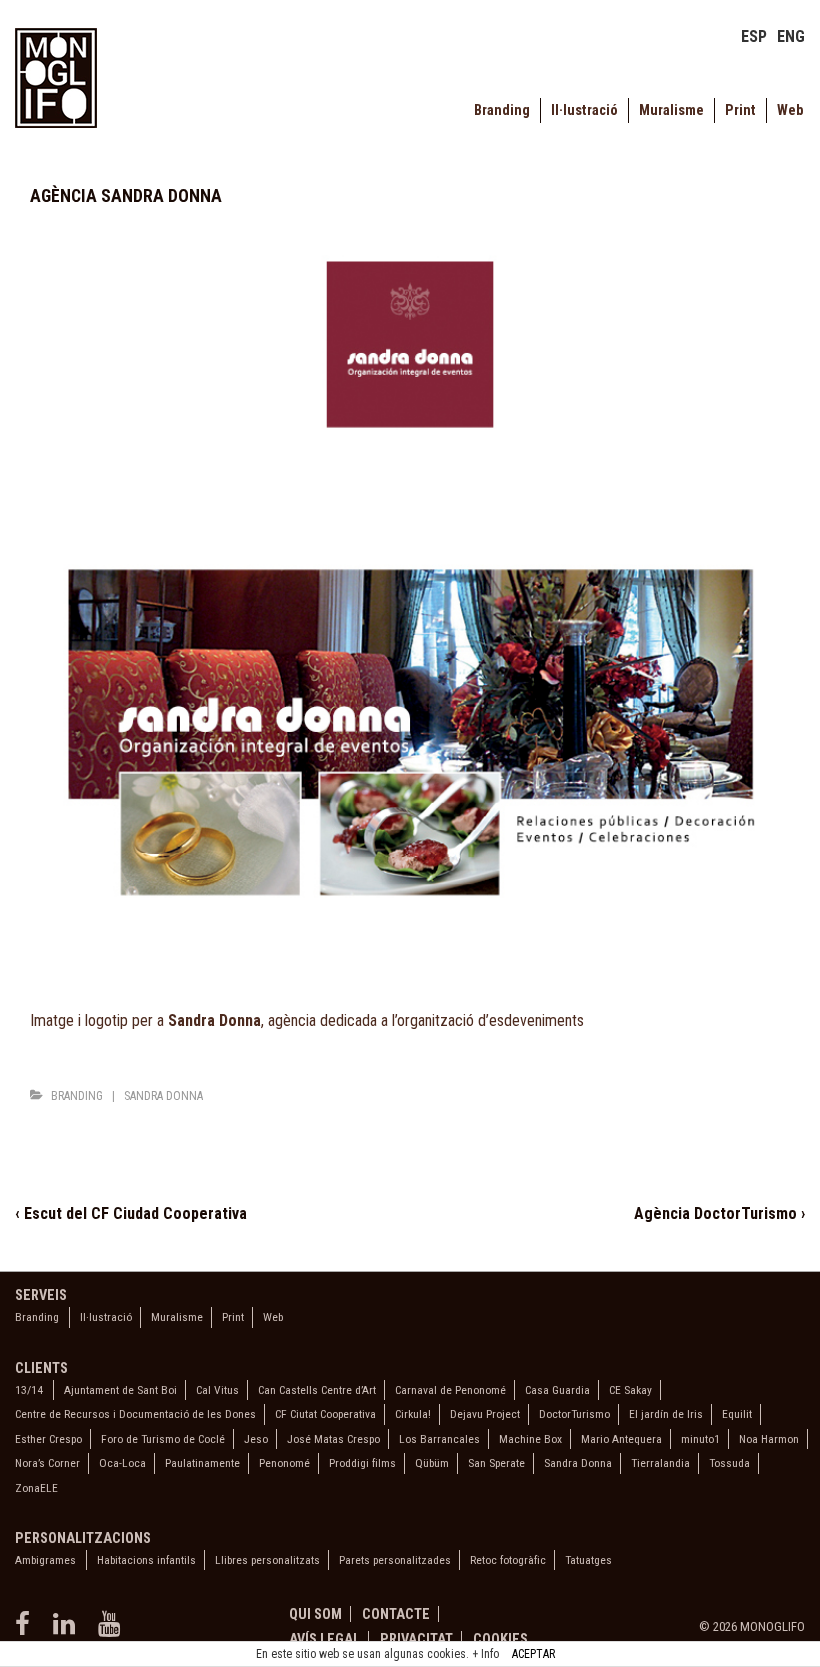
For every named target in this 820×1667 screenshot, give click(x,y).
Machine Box (530, 1439)
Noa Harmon (769, 1439)
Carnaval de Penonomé (450, 1390)
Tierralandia (660, 1463)
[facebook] (26, 1630)
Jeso (256, 1439)
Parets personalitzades (395, 1560)
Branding (502, 110)
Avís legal (324, 1639)
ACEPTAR (533, 1654)
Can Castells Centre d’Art (317, 1390)
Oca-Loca (122, 1463)
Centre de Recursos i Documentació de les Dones (135, 1414)
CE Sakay (630, 1390)
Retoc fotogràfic (508, 1560)
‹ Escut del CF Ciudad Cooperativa (131, 1213)
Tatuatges (588, 1560)
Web (790, 110)
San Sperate (496, 1463)
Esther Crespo (48, 1439)
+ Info (485, 1654)
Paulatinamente (202, 1463)
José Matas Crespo (333, 1439)
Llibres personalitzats (267, 1560)
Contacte (396, 1614)
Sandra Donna (163, 1096)
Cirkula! (413, 1414)
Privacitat (416, 1639)
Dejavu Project (485, 1414)
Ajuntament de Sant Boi (120, 1390)
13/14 (29, 1390)
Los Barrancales (439, 1439)
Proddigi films (362, 1463)
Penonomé (284, 1463)
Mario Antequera (621, 1439)
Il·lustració (584, 110)
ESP (754, 36)
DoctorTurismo (574, 1414)
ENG (791, 36)
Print (740, 110)
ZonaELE (36, 1488)
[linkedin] (68, 1630)
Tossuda (729, 1463)
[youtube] (111, 1630)
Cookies (500, 1639)
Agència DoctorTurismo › (719, 1213)
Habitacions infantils (146, 1560)
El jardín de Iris (666, 1414)
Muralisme (671, 110)
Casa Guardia (557, 1390)
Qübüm (432, 1463)
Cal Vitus (217, 1390)
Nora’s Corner (47, 1463)
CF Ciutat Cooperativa (325, 1414)
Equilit (737, 1414)
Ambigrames (45, 1560)
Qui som (315, 1614)
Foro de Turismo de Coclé (163, 1439)
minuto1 (700, 1439)
